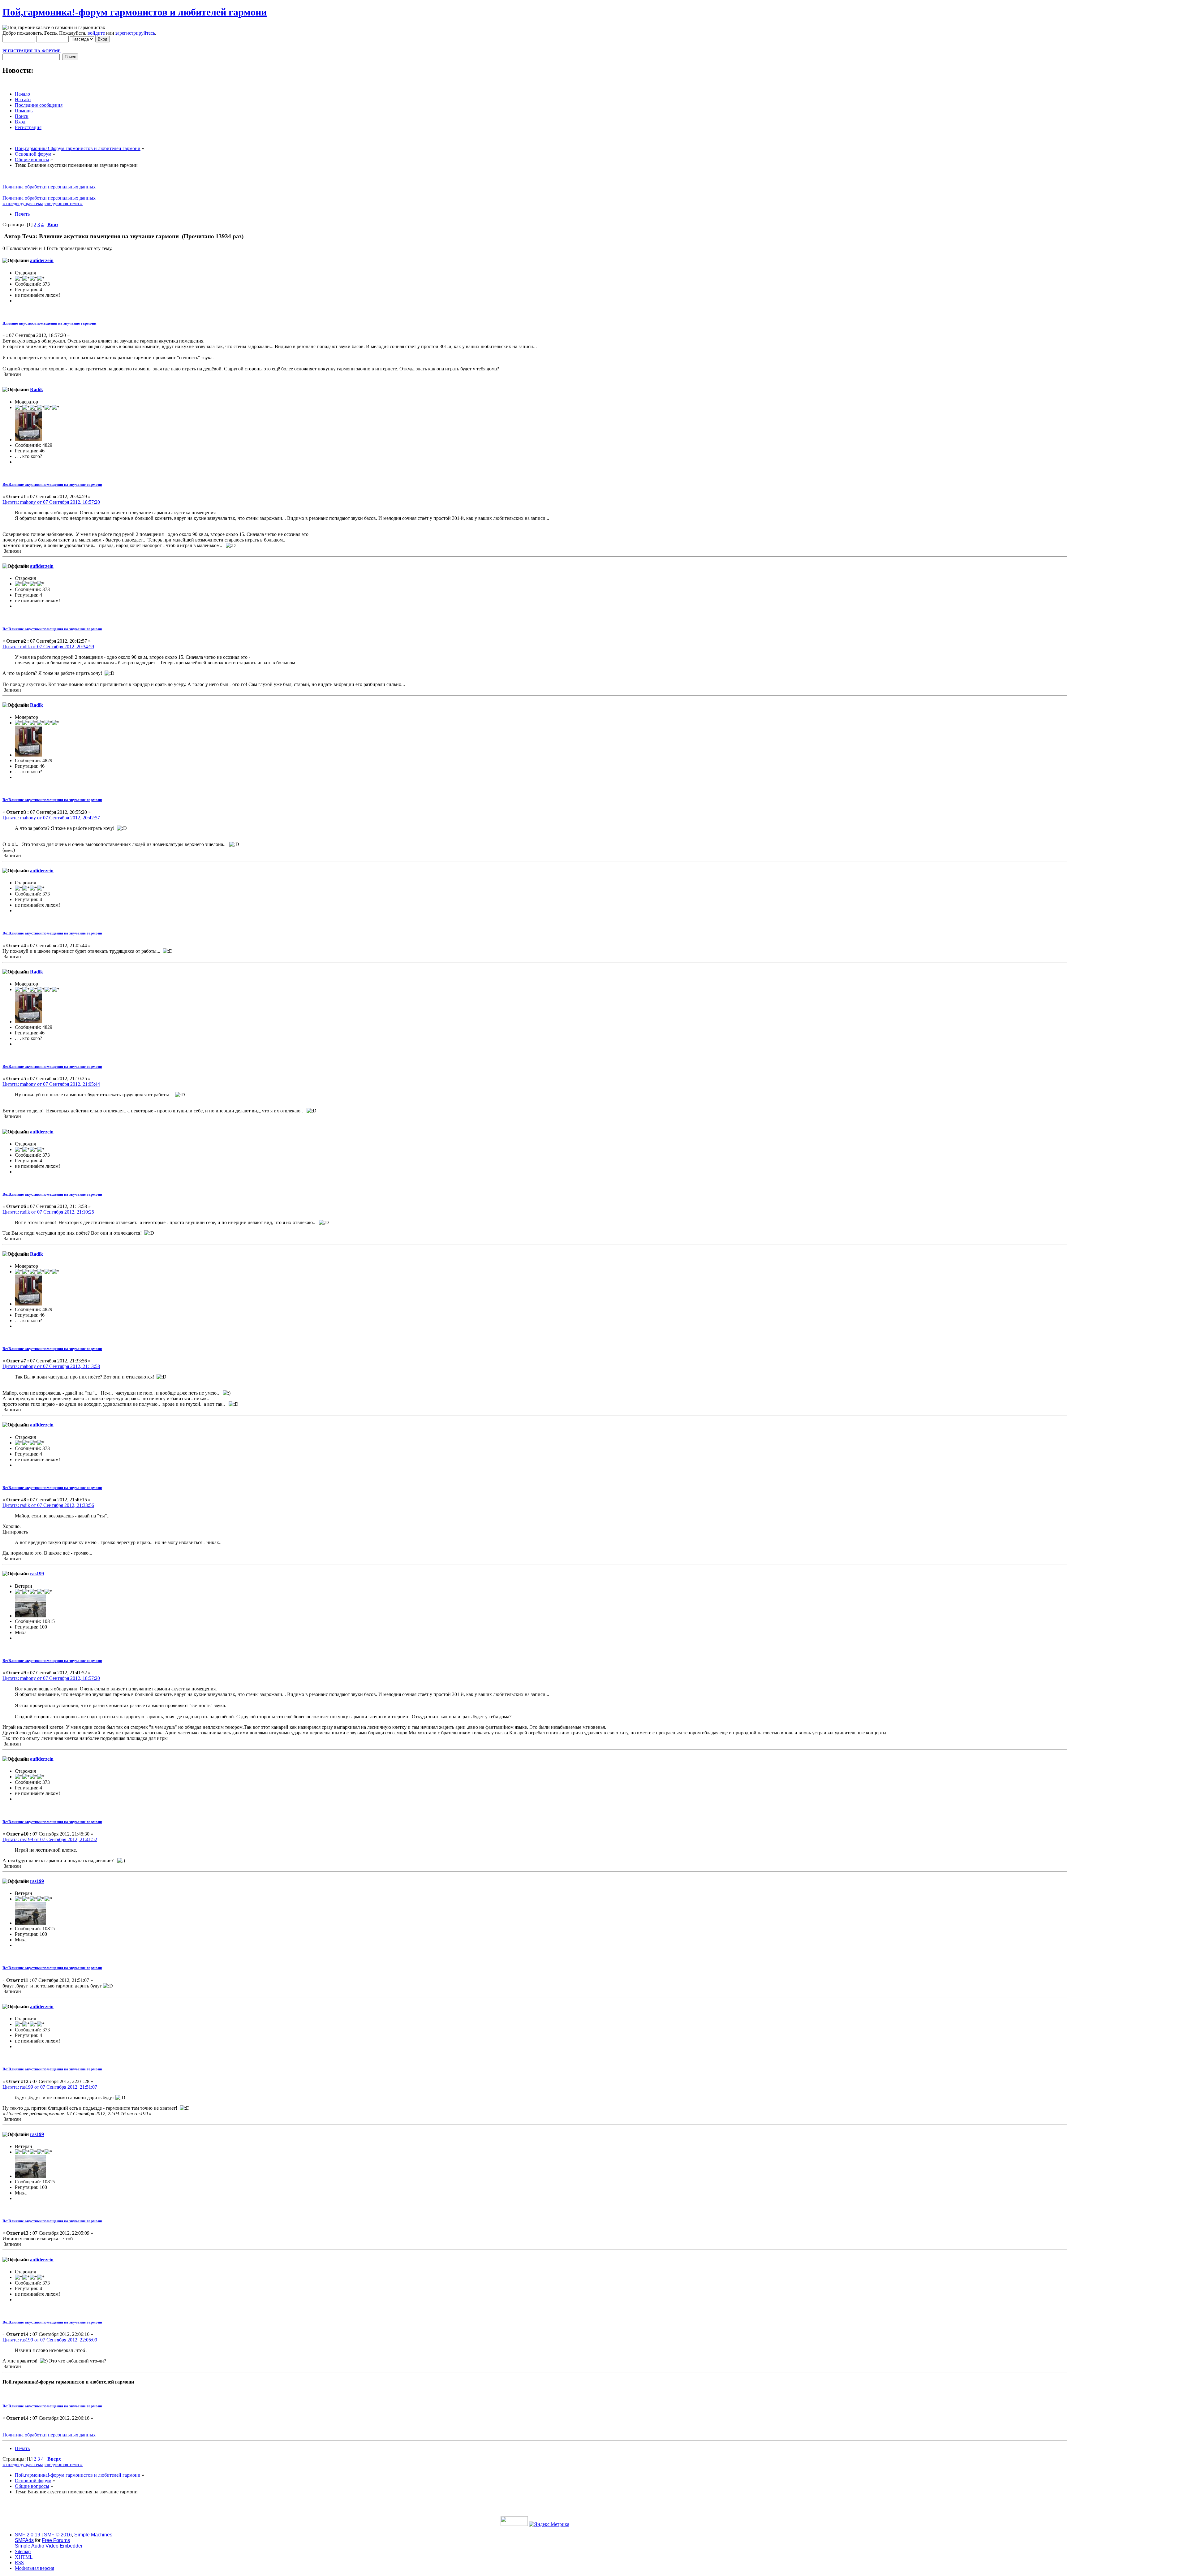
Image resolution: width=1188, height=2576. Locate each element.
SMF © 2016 (58, 2535)
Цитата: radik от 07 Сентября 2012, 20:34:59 (48, 647)
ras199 (37, 1574)
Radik (37, 389)
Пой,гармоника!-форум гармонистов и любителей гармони (135, 12)
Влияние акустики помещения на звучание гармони (49, 323)
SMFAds (24, 2540)
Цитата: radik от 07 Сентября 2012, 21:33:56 (48, 1505)
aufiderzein (42, 260)
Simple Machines (93, 2535)
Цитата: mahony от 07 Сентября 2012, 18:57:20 (51, 502)
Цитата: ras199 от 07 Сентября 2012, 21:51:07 (50, 2087)
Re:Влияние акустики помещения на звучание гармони (52, 484)
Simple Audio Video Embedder (49, 2546)
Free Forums (56, 2540)
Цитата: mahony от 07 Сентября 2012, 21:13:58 (51, 1366)
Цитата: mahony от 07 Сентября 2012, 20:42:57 (51, 818)
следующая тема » (64, 203)
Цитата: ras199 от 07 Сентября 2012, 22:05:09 (50, 2340)
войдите (96, 33)
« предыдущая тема (23, 203)
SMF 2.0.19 (28, 2535)
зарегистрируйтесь (135, 33)
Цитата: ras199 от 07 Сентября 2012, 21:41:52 (50, 1839)
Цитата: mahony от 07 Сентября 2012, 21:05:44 (51, 1084)
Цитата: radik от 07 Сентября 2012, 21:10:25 (48, 1212)
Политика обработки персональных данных (49, 187)
